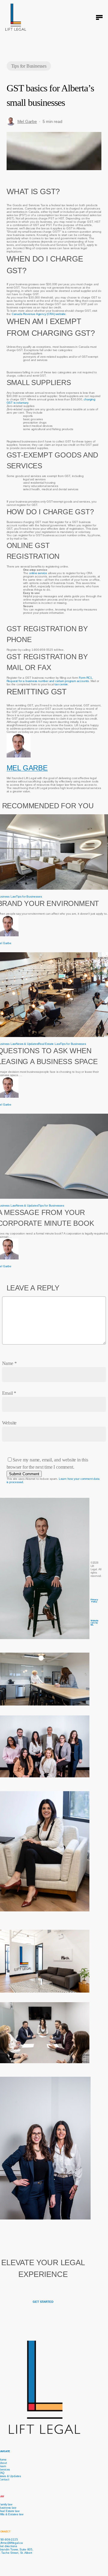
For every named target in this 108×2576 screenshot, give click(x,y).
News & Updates (27, 1044)
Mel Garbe (27, 121)
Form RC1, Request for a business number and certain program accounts (50, 679)
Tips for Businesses (29, 66)
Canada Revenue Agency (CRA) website (39, 314)
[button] (99, 17)
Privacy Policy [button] (94, 1601)
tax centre (61, 684)
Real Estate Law (49, 1044)
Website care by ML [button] (94, 1623)
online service (38, 573)
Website (9, 1423)
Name (9, 1363)
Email (9, 1393)
